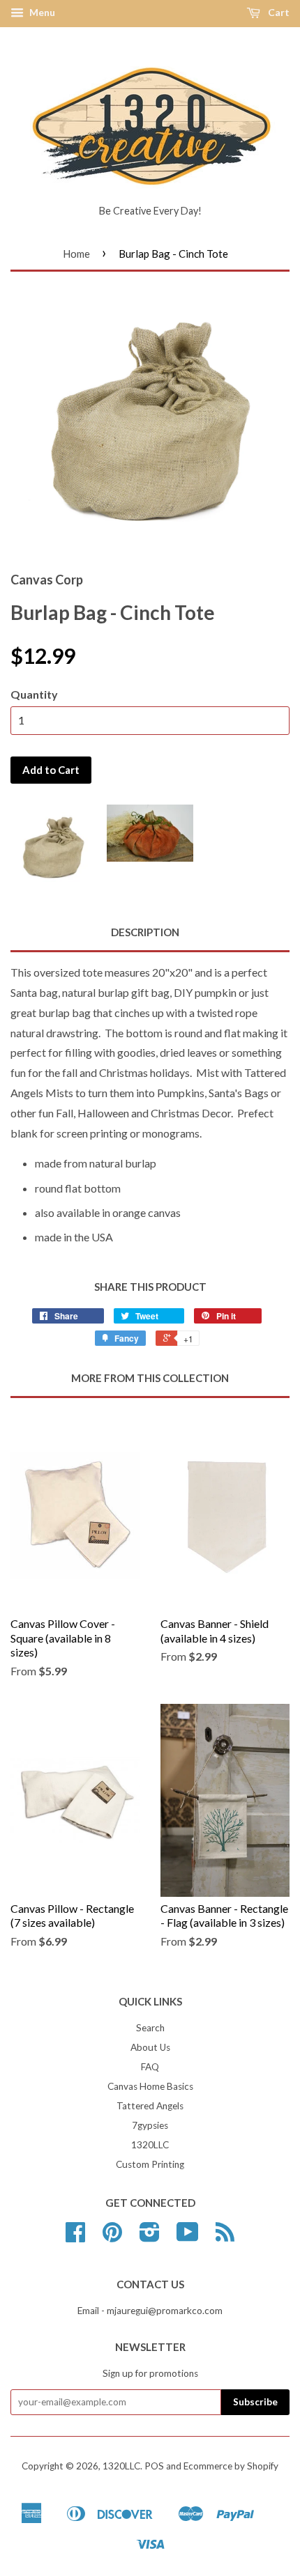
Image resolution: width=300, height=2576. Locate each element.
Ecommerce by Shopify (231, 2466)
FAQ (150, 2067)
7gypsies (150, 2125)
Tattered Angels (150, 2106)
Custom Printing (150, 2164)
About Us (150, 2047)
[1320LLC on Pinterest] (112, 2237)
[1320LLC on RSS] (225, 2237)
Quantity (34, 694)
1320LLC (150, 2145)
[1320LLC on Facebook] (75, 2237)
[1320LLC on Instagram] (150, 2237)
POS (154, 2466)
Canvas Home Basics (150, 2086)
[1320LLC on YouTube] (188, 2237)
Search (150, 2028)
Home (76, 254)
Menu (41, 12)
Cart (278, 12)
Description (145, 932)
